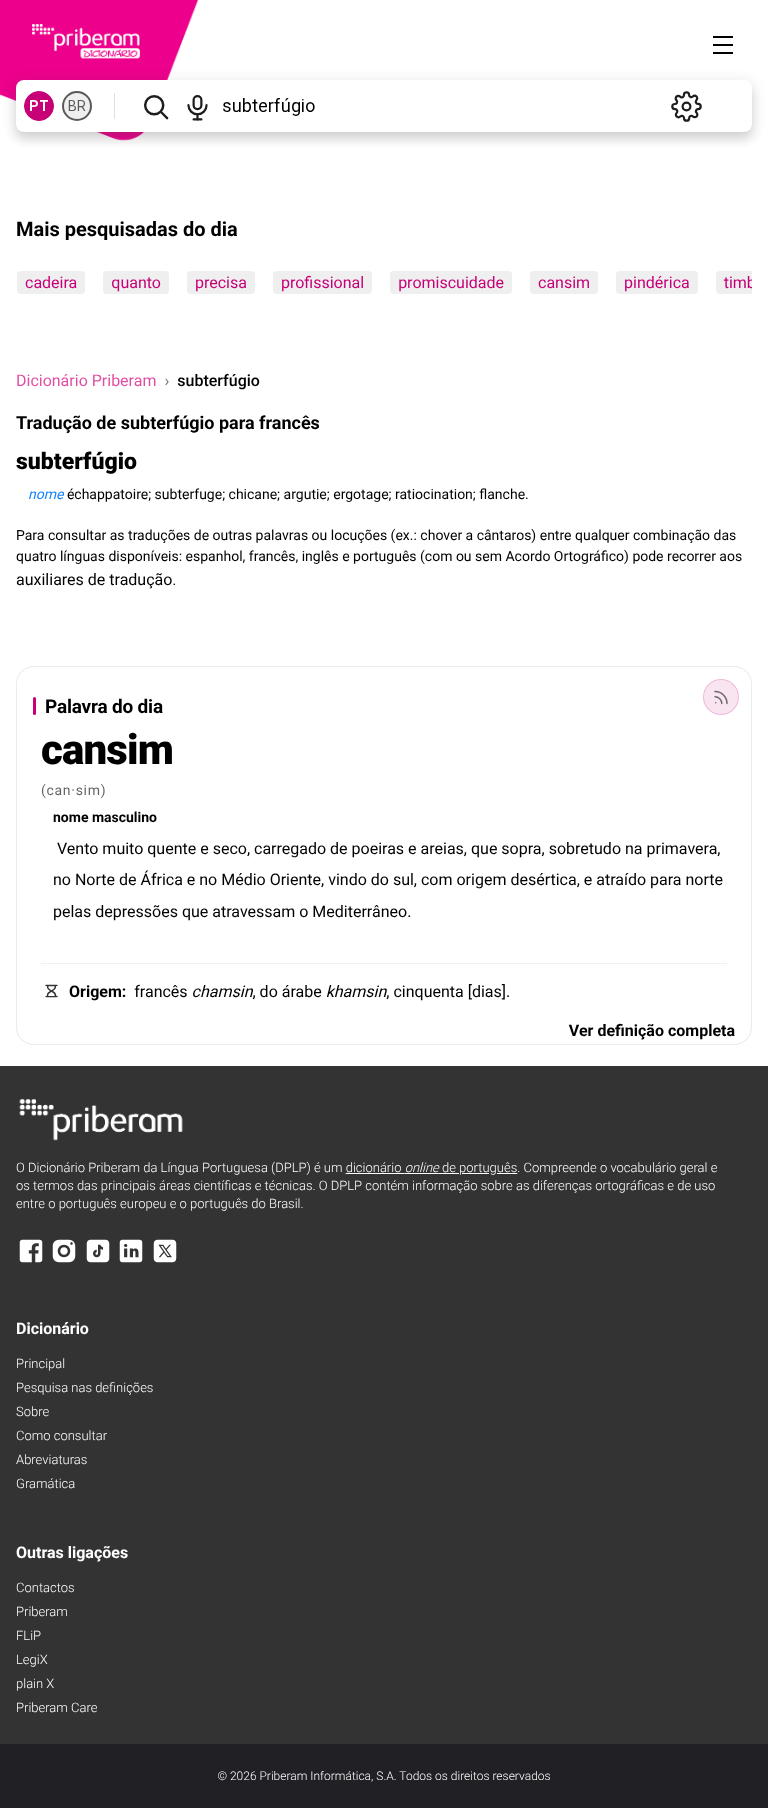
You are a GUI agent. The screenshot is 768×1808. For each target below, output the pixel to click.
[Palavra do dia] (721, 697)
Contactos (45, 1588)
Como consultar (61, 1436)
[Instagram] (64, 1260)
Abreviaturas (51, 1460)
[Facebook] (31, 1260)
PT (39, 106)
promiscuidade (451, 282)
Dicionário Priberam (86, 380)
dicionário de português (432, 1168)
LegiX (32, 1660)
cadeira (51, 282)
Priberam (42, 1612)
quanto (136, 282)
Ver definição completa (652, 1030)
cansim (564, 282)
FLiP (28, 1636)
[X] (165, 1260)
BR (77, 106)
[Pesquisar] (155, 106)
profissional (322, 282)
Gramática (45, 1484)
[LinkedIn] (131, 1260)
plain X (35, 1684)
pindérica (657, 282)
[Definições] (686, 106)
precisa (221, 282)
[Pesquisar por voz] (198, 106)
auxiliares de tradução (94, 579)
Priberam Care (56, 1708)
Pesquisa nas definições (84, 1388)
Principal (40, 1364)
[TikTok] (98, 1260)
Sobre (32, 1412)
